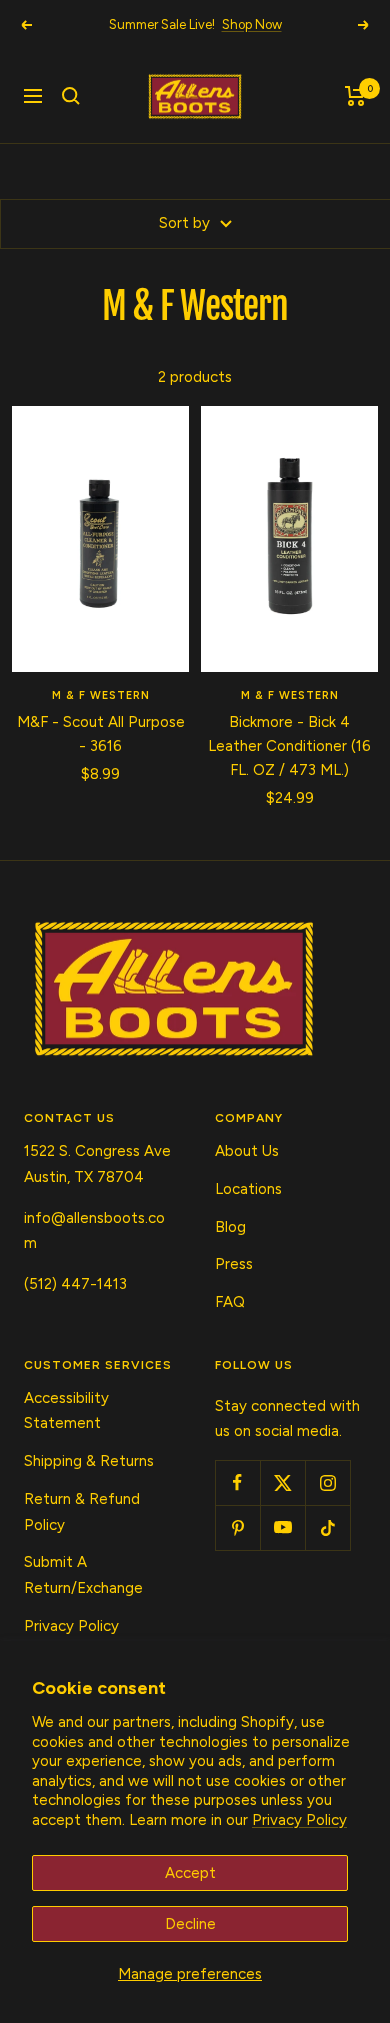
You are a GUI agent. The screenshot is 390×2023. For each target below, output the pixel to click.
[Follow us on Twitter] (282, 1482)
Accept (190, 1873)
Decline (190, 1924)
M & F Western (101, 695)
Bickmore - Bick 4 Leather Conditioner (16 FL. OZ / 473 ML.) (289, 746)
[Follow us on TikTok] (327, 1527)
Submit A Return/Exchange (83, 1575)
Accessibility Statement (66, 1411)
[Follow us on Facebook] (237, 1482)
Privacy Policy (299, 1820)
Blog (230, 1227)
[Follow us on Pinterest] (237, 1527)
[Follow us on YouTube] (282, 1527)
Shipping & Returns (89, 1461)
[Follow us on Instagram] (327, 1482)
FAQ (230, 1302)
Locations (248, 1189)
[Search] (71, 96)
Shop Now (252, 24)
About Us (247, 1151)
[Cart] (355, 96)
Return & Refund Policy (82, 1512)
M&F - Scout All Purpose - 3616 (101, 734)
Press (234, 1264)
